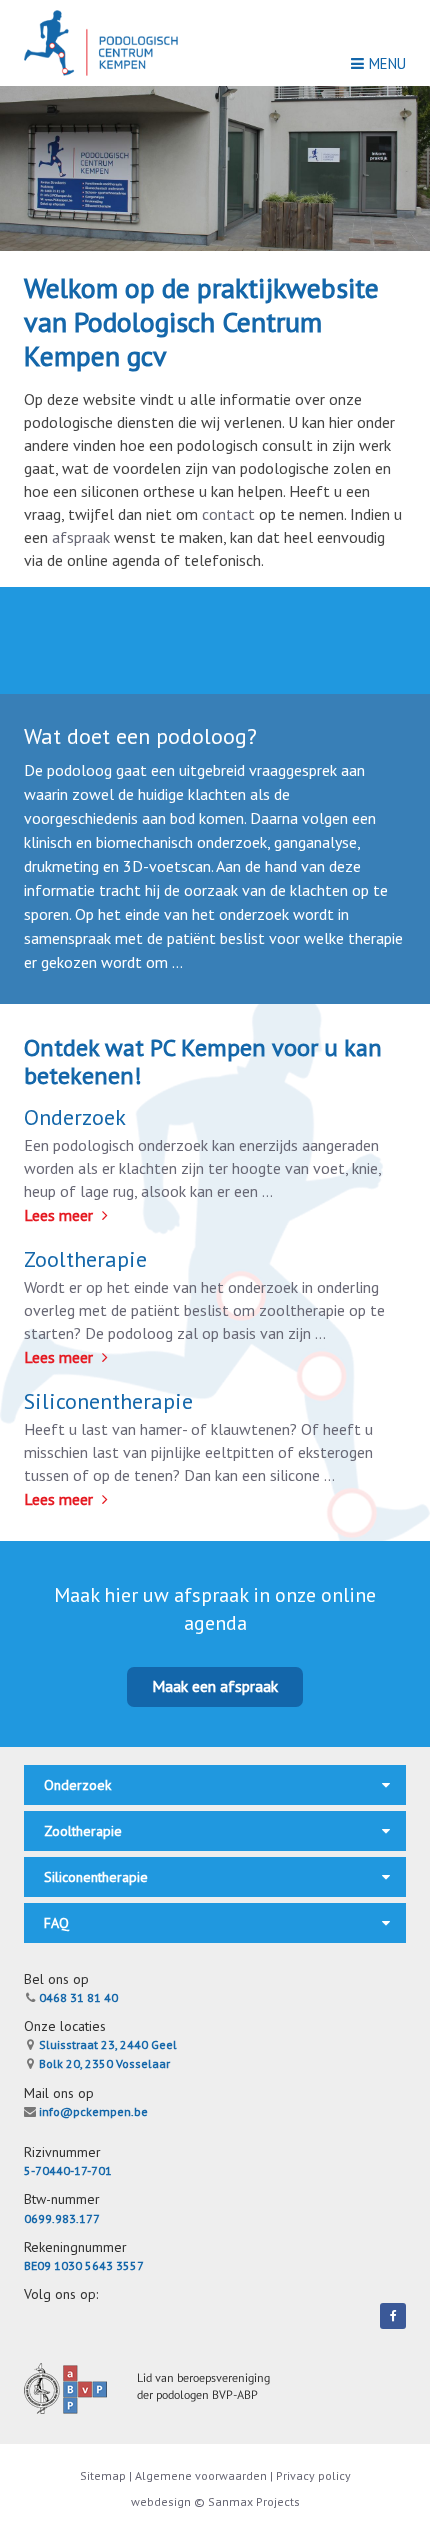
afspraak (81, 537)
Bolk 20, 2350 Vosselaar (103, 2063)
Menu (387, 63)
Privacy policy (313, 2475)
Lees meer (60, 1215)
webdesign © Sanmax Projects (215, 2501)
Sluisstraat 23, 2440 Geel (106, 2044)
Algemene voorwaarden (201, 2475)
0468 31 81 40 (77, 1997)
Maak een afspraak (215, 1686)
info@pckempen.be (92, 2111)
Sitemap (104, 2475)
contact (228, 514)
